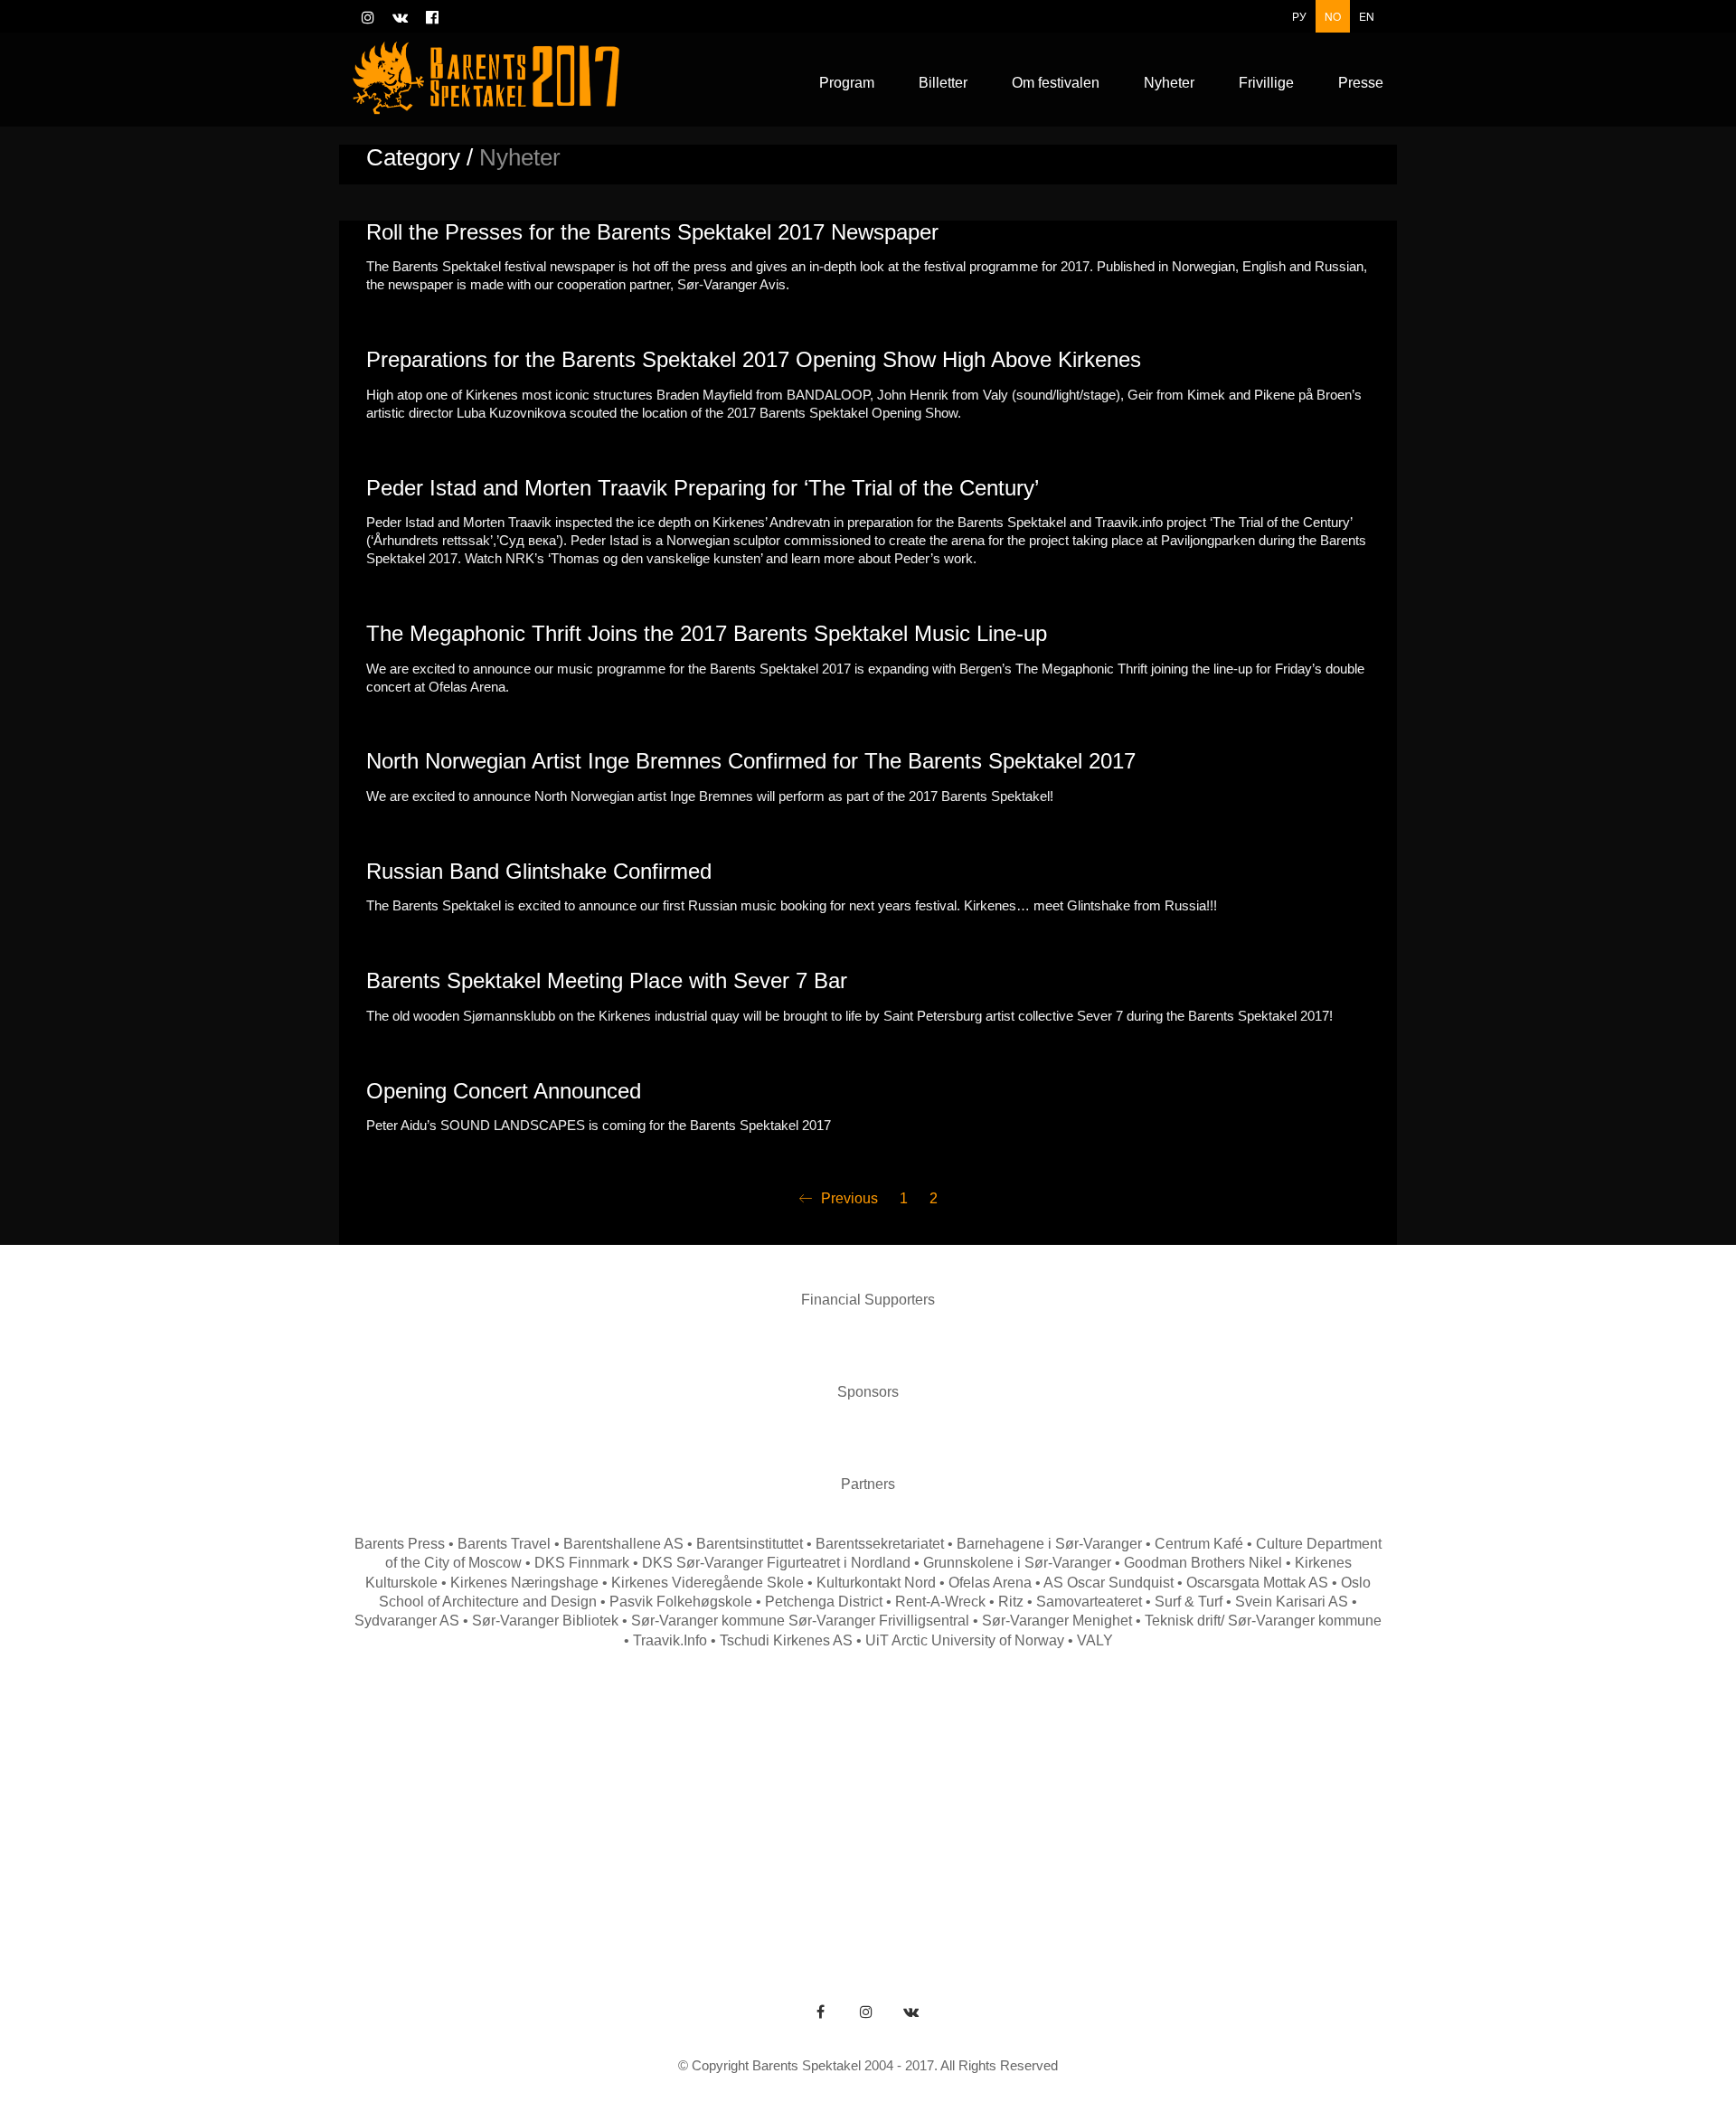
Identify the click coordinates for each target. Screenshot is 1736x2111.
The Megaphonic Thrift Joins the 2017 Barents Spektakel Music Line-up (707, 634)
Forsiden (409, 1805)
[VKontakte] (911, 2012)
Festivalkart (932, 1805)
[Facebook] (821, 2012)
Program (498, 1805)
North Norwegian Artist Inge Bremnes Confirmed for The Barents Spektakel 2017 (751, 761)
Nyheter (1109, 1805)
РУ (1299, 16)
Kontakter (832, 1805)
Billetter (1026, 1805)
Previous (848, 1198)
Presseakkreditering (1318, 1805)
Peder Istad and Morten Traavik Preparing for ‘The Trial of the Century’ (703, 488)
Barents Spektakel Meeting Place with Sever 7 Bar (607, 981)
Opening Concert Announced (504, 1091)
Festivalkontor (723, 1805)
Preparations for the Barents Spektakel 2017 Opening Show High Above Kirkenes (754, 360)
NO (1333, 16)
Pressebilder (825, 1834)
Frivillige (1194, 1805)
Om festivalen (602, 1805)
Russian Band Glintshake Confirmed (539, 872)
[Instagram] (866, 2012)
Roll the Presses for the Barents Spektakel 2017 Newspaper (652, 232)
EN (1367, 16)
